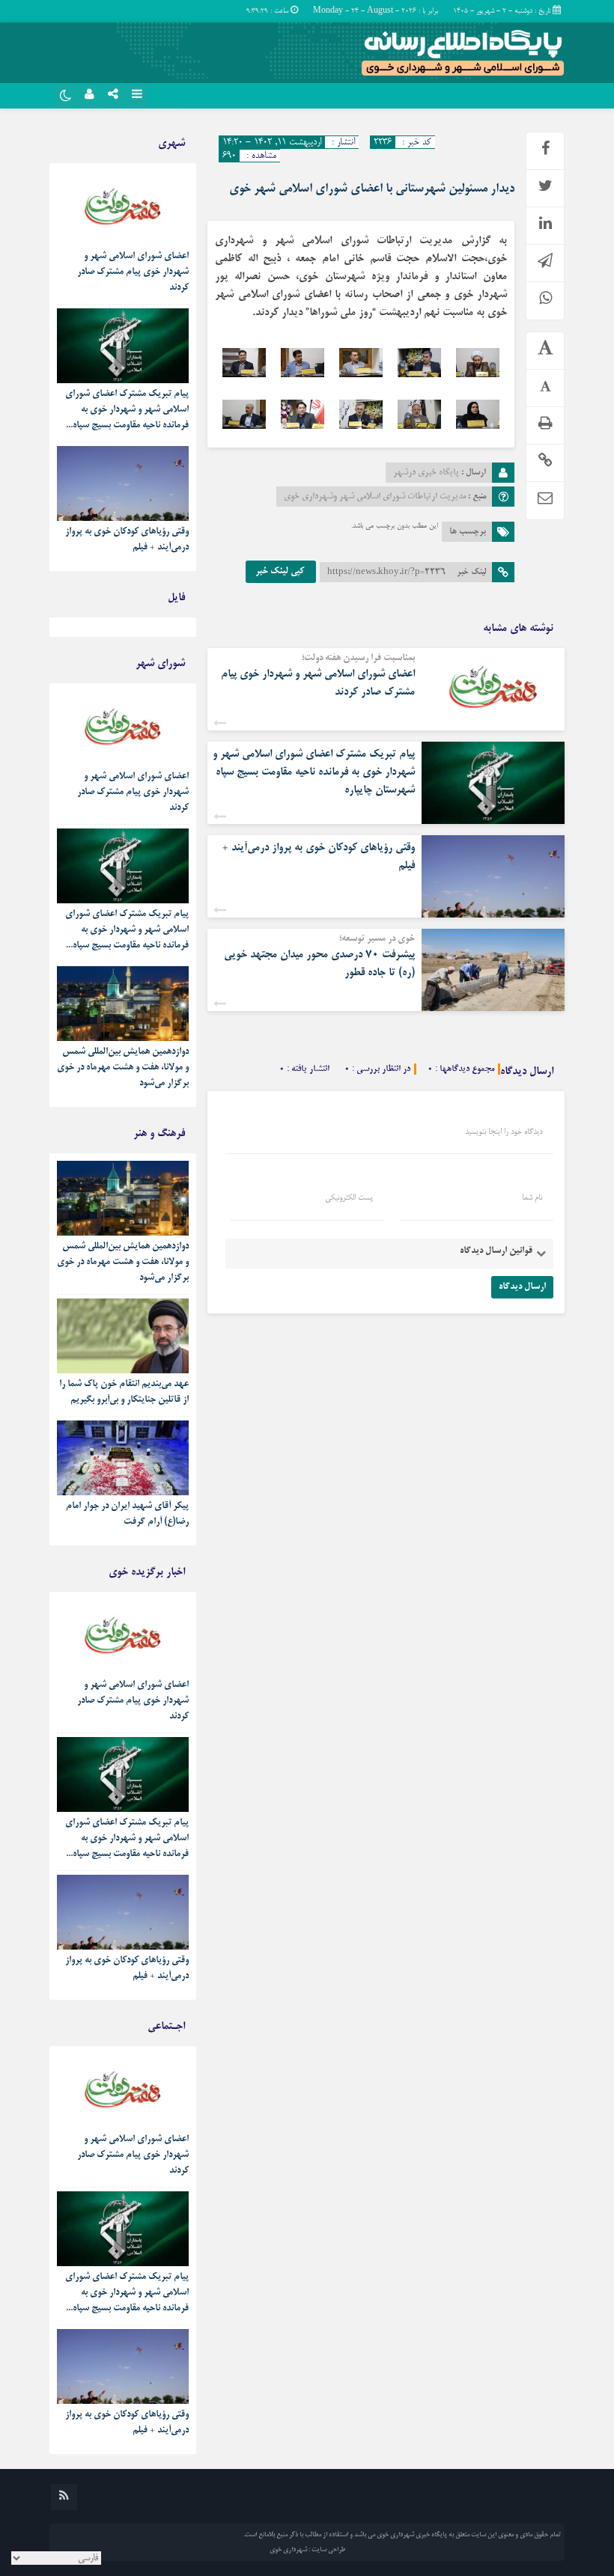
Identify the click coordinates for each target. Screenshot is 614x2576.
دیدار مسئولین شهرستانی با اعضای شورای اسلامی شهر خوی (372, 189)
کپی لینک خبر (281, 572)
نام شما (532, 1198)
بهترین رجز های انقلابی (148, 631)
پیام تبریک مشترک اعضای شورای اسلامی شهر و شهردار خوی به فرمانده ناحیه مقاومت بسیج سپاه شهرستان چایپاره (314, 772)
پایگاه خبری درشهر (426, 473)
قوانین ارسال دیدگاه (496, 1251)
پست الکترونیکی (349, 1198)
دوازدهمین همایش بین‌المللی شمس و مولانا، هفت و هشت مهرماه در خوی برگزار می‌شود (123, 1068)
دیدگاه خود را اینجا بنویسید (504, 1132)
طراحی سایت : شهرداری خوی (307, 2550)
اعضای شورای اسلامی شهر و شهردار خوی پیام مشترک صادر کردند (133, 272)
